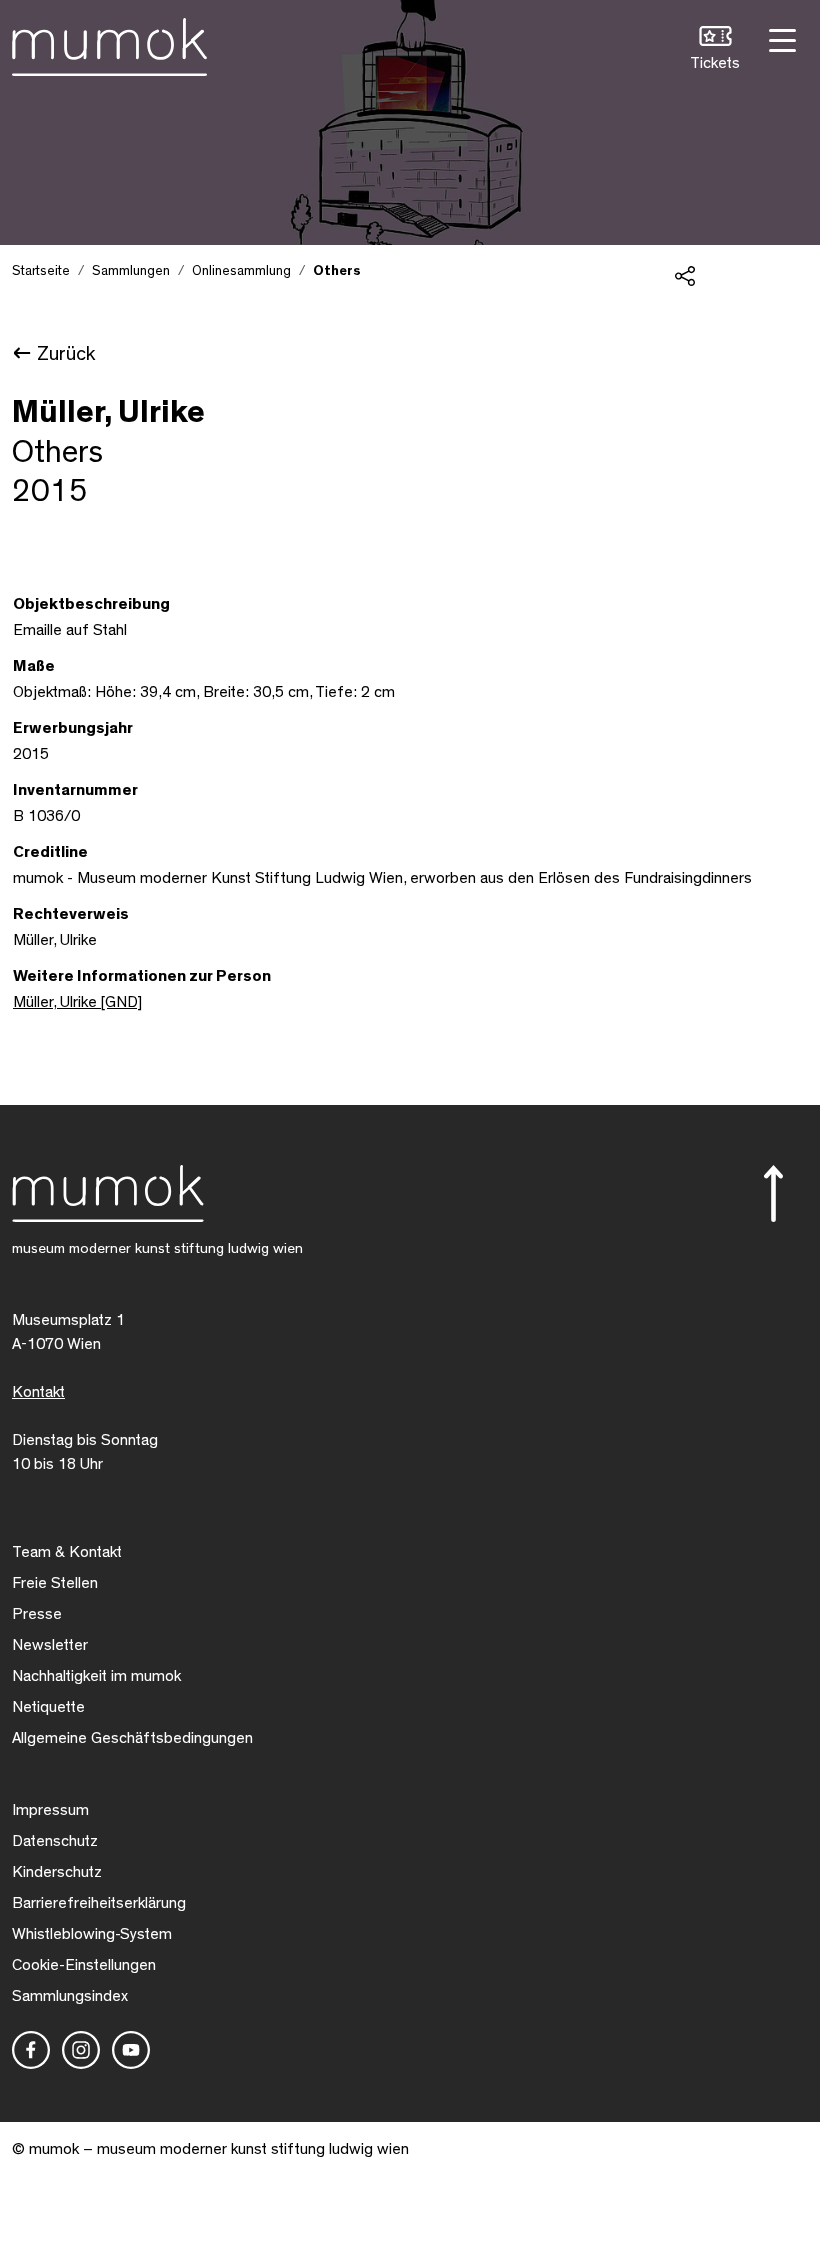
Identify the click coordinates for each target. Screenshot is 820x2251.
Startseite (41, 271)
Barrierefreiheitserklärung (99, 1903)
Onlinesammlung (241, 271)
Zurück (66, 354)
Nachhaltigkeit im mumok (96, 1676)
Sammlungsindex (70, 1996)
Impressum (50, 1810)
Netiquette (48, 1707)
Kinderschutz (57, 1872)
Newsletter (50, 1645)
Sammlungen (131, 271)
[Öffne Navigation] (780, 38)
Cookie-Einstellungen (84, 1965)
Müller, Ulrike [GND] (77, 1002)
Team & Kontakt (67, 1552)
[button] (715, 50)
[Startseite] (109, 43)
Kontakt (38, 1392)
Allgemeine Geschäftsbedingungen (132, 1738)
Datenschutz (55, 1841)
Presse (37, 1614)
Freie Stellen (55, 1583)
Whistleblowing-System (92, 1934)
